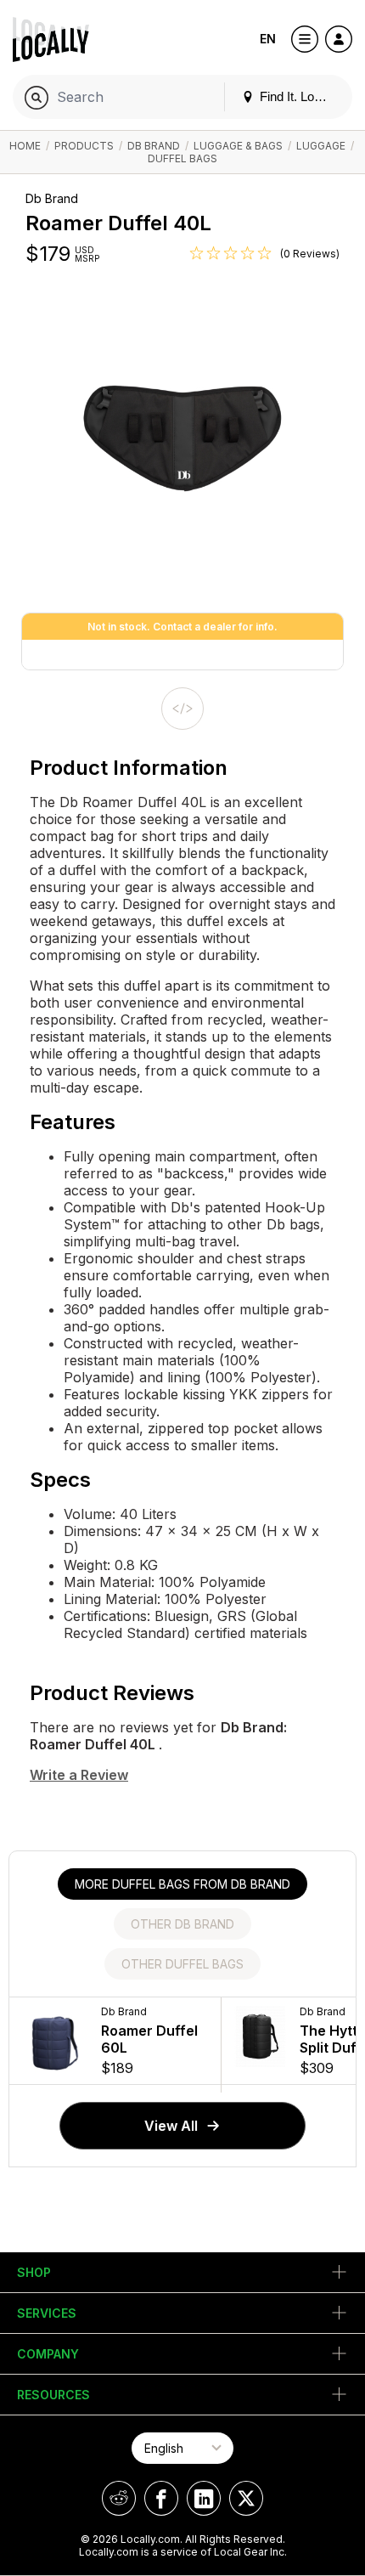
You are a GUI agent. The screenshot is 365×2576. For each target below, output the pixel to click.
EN (268, 39)
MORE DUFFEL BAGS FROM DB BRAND (182, 1884)
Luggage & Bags (238, 146)
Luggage (321, 146)
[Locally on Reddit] (119, 2498)
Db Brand (154, 146)
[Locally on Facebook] (161, 2498)
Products (84, 146)
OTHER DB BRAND (182, 1924)
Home (25, 146)
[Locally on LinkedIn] (204, 2498)
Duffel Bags (182, 158)
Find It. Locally (298, 96)
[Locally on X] (246, 2498)
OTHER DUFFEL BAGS (182, 1964)
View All (171, 2126)
